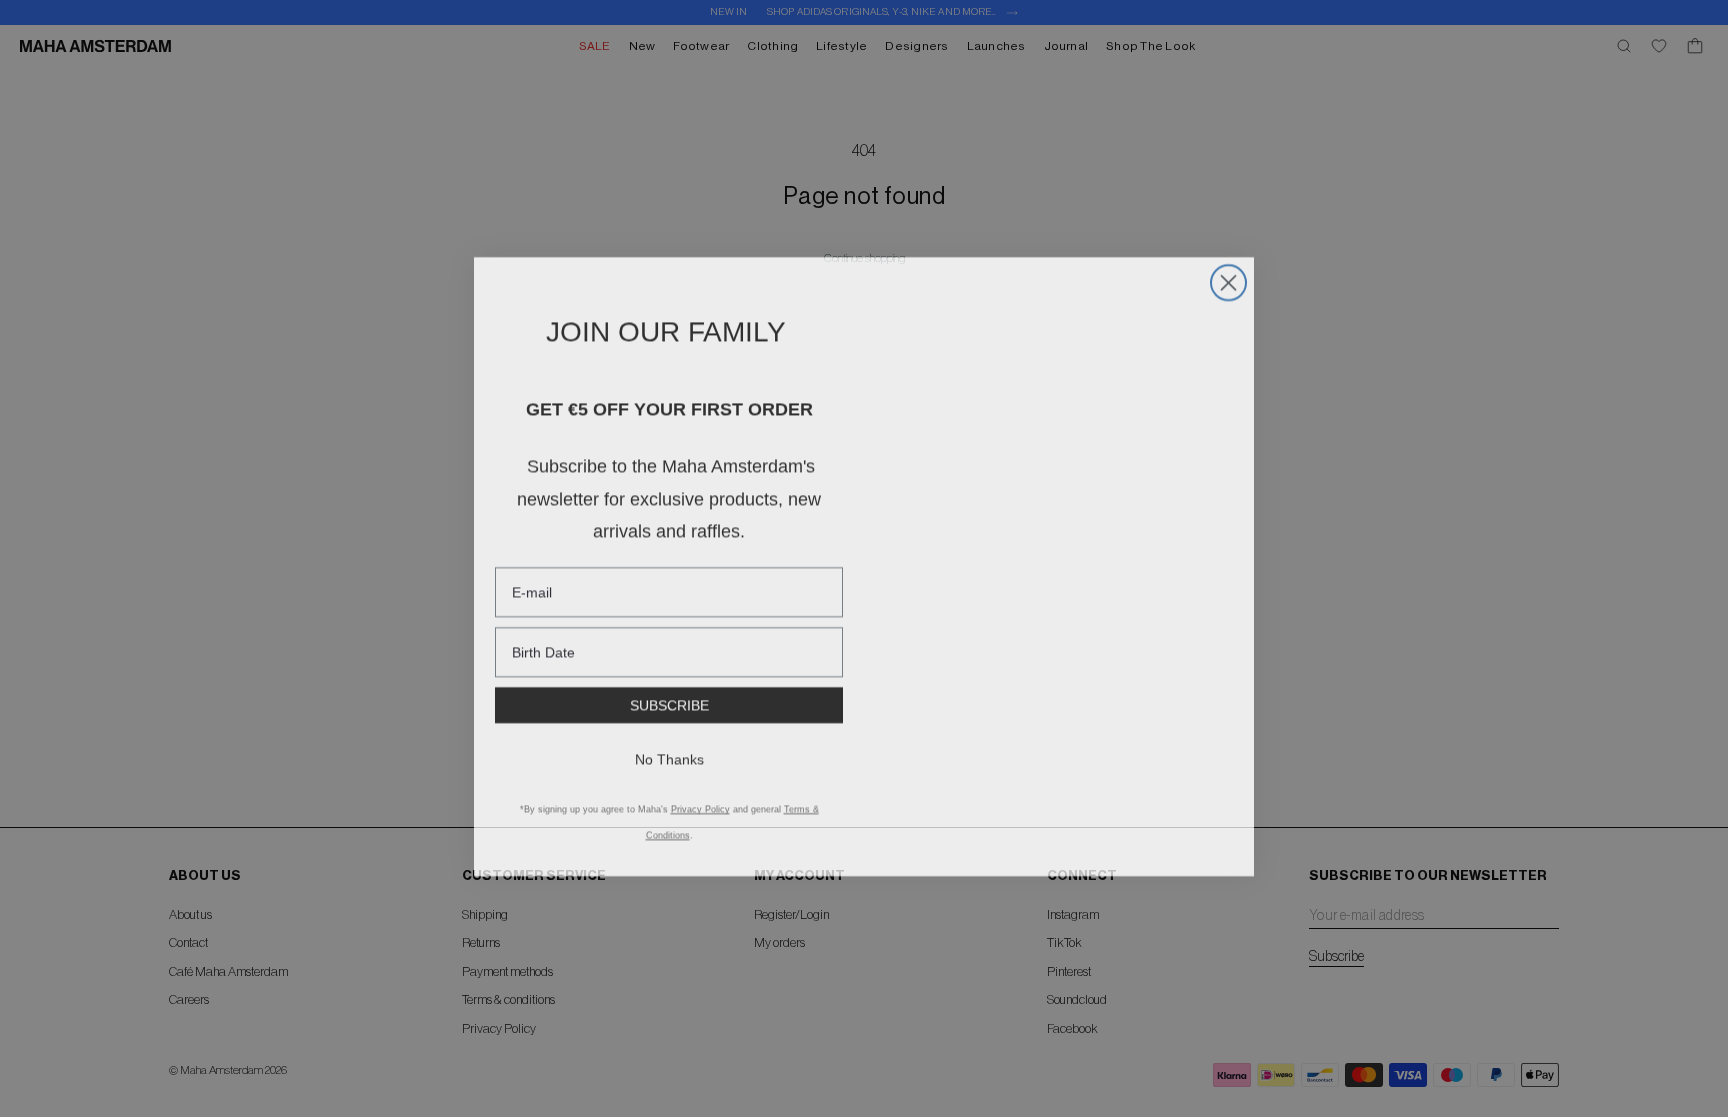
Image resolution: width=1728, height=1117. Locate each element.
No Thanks (669, 751)
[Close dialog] (1228, 274)
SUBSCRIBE (669, 697)
